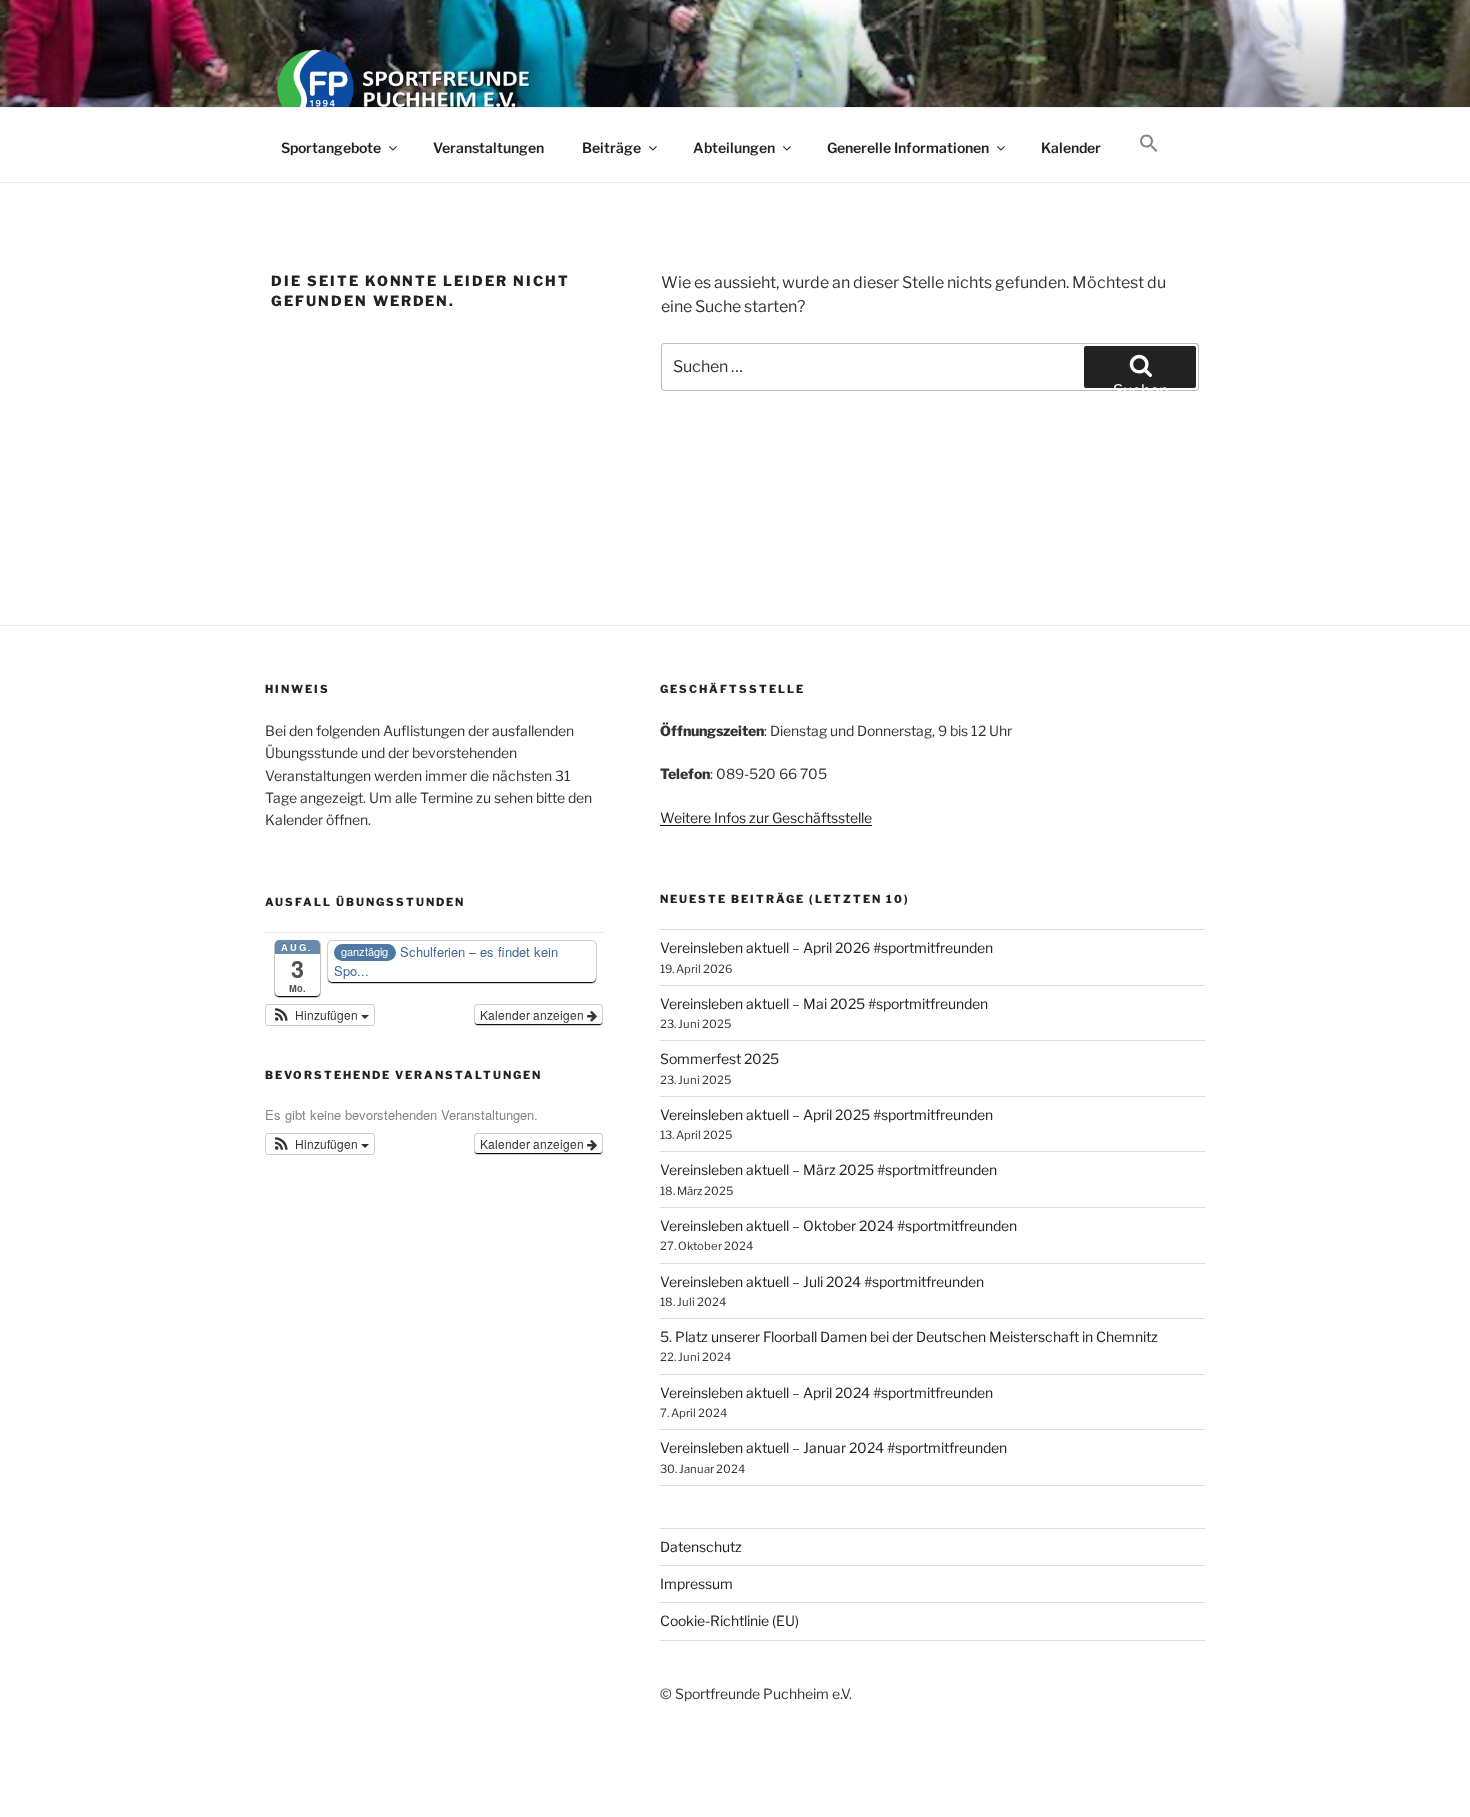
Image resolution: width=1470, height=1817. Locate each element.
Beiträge (611, 147)
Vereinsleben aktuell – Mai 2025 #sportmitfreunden (824, 1003)
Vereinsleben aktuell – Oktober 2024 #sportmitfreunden (838, 1225)
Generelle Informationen (908, 147)
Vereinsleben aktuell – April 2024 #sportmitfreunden (826, 1392)
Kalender (1071, 147)
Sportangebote (331, 147)
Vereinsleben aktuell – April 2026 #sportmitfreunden (826, 947)
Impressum (696, 1583)
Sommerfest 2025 (719, 1058)
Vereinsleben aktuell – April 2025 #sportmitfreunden (826, 1114)
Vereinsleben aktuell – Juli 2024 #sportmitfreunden (822, 1281)
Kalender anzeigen (533, 1014)
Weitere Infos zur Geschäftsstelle (766, 817)
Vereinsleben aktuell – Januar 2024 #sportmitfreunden (833, 1447)
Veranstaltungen (488, 147)
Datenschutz (701, 1546)
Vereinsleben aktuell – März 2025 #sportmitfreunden (828, 1169)
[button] (1148, 144)
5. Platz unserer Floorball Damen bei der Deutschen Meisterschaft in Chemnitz (909, 1336)
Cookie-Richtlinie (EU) (729, 1620)
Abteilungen (734, 147)
